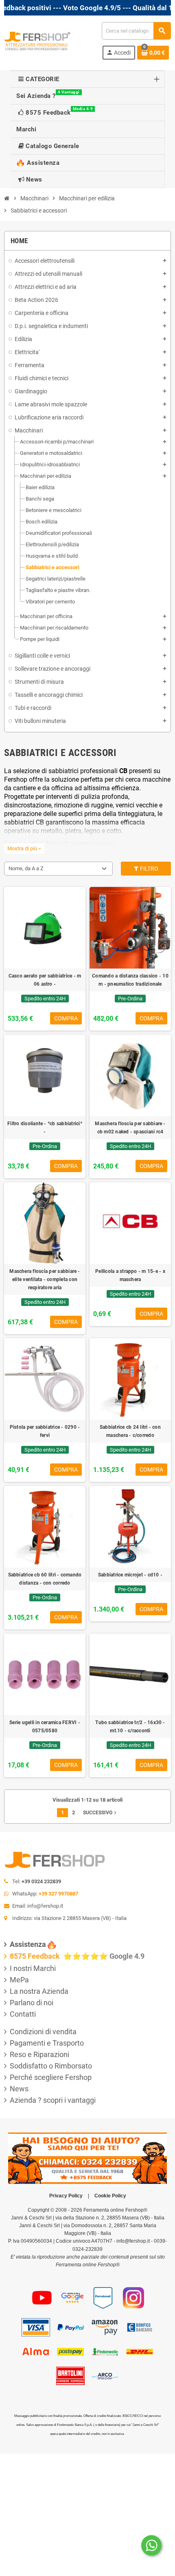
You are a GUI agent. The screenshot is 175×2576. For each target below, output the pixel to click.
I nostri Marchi (33, 1968)
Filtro (149, 869)
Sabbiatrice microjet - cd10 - (130, 1575)
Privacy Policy (66, 2196)
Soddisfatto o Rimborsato (51, 2066)
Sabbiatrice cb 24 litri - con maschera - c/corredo (130, 1431)
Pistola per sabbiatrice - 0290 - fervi (45, 1431)
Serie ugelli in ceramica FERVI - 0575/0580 (45, 1727)
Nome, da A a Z (26, 868)
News (19, 2089)
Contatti (23, 2014)
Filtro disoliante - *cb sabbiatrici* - (45, 1128)
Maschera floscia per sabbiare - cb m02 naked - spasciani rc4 (130, 1128)
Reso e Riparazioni (39, 2054)
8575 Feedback (36, 1956)
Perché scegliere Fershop (51, 2077)
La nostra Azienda (39, 1991)
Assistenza (28, 1944)
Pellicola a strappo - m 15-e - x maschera (130, 1275)
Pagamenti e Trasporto (47, 2043)
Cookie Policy (110, 2196)
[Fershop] (37, 40)
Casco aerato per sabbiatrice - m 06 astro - (45, 980)
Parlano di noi (32, 2003)
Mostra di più (24, 848)
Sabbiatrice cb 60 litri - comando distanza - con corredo (45, 1579)
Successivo (101, 1813)
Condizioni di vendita (43, 2032)
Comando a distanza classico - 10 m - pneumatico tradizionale (130, 980)
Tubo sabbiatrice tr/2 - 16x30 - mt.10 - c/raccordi (130, 1727)
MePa (19, 1980)
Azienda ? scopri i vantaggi (53, 2100)
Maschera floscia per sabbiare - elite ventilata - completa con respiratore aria (45, 1279)
